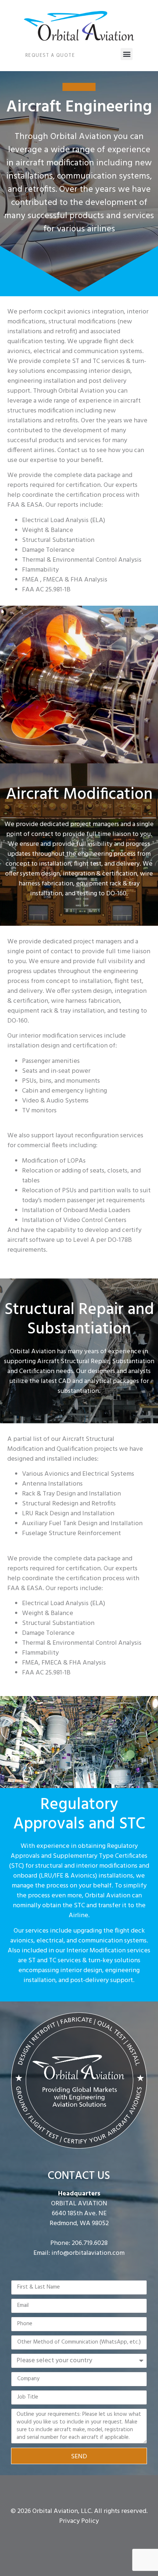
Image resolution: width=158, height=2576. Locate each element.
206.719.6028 (90, 2243)
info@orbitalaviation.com (88, 2253)
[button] (127, 54)
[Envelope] (91, 2537)
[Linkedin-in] (67, 2537)
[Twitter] (79, 2537)
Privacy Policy (79, 2521)
